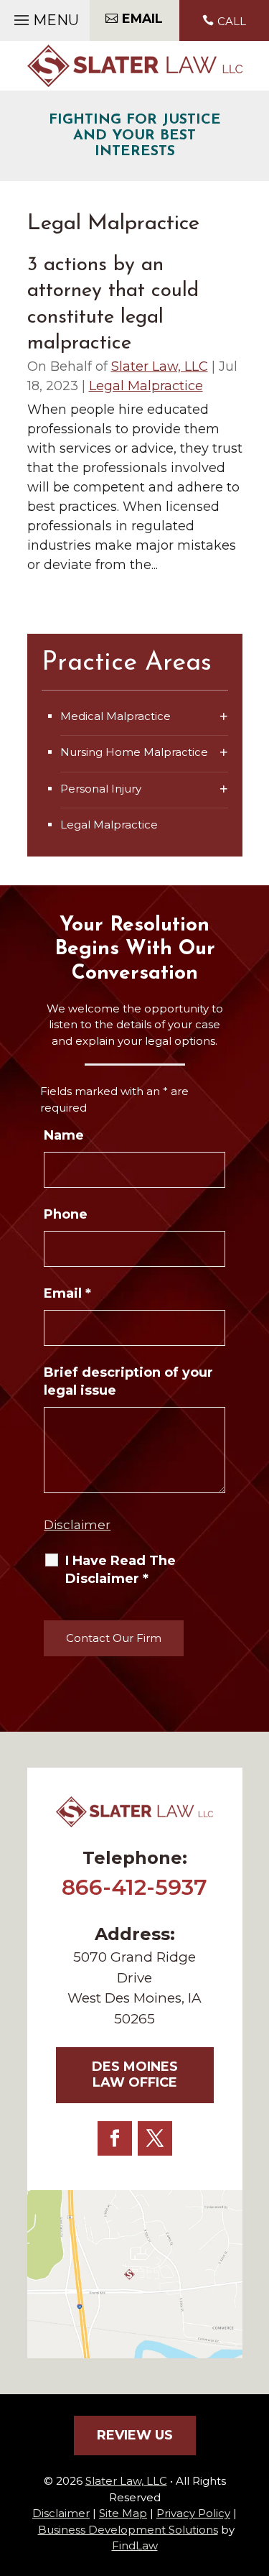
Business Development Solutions (128, 2530)
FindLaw (135, 2545)
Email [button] (142, 18)
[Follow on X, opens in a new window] (155, 2138)
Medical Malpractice (115, 716)
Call (232, 21)
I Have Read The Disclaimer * (121, 1570)
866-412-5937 (134, 1887)
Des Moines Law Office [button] (135, 2074)
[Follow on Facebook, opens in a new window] (115, 2138)
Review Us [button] (135, 2435)
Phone (66, 1214)
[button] (44, 17)
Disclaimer (77, 1525)
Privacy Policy (193, 2513)
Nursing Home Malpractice (134, 752)
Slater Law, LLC (160, 366)
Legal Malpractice (146, 386)
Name (64, 1135)
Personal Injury (101, 789)
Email (67, 1293)
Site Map (123, 2513)
